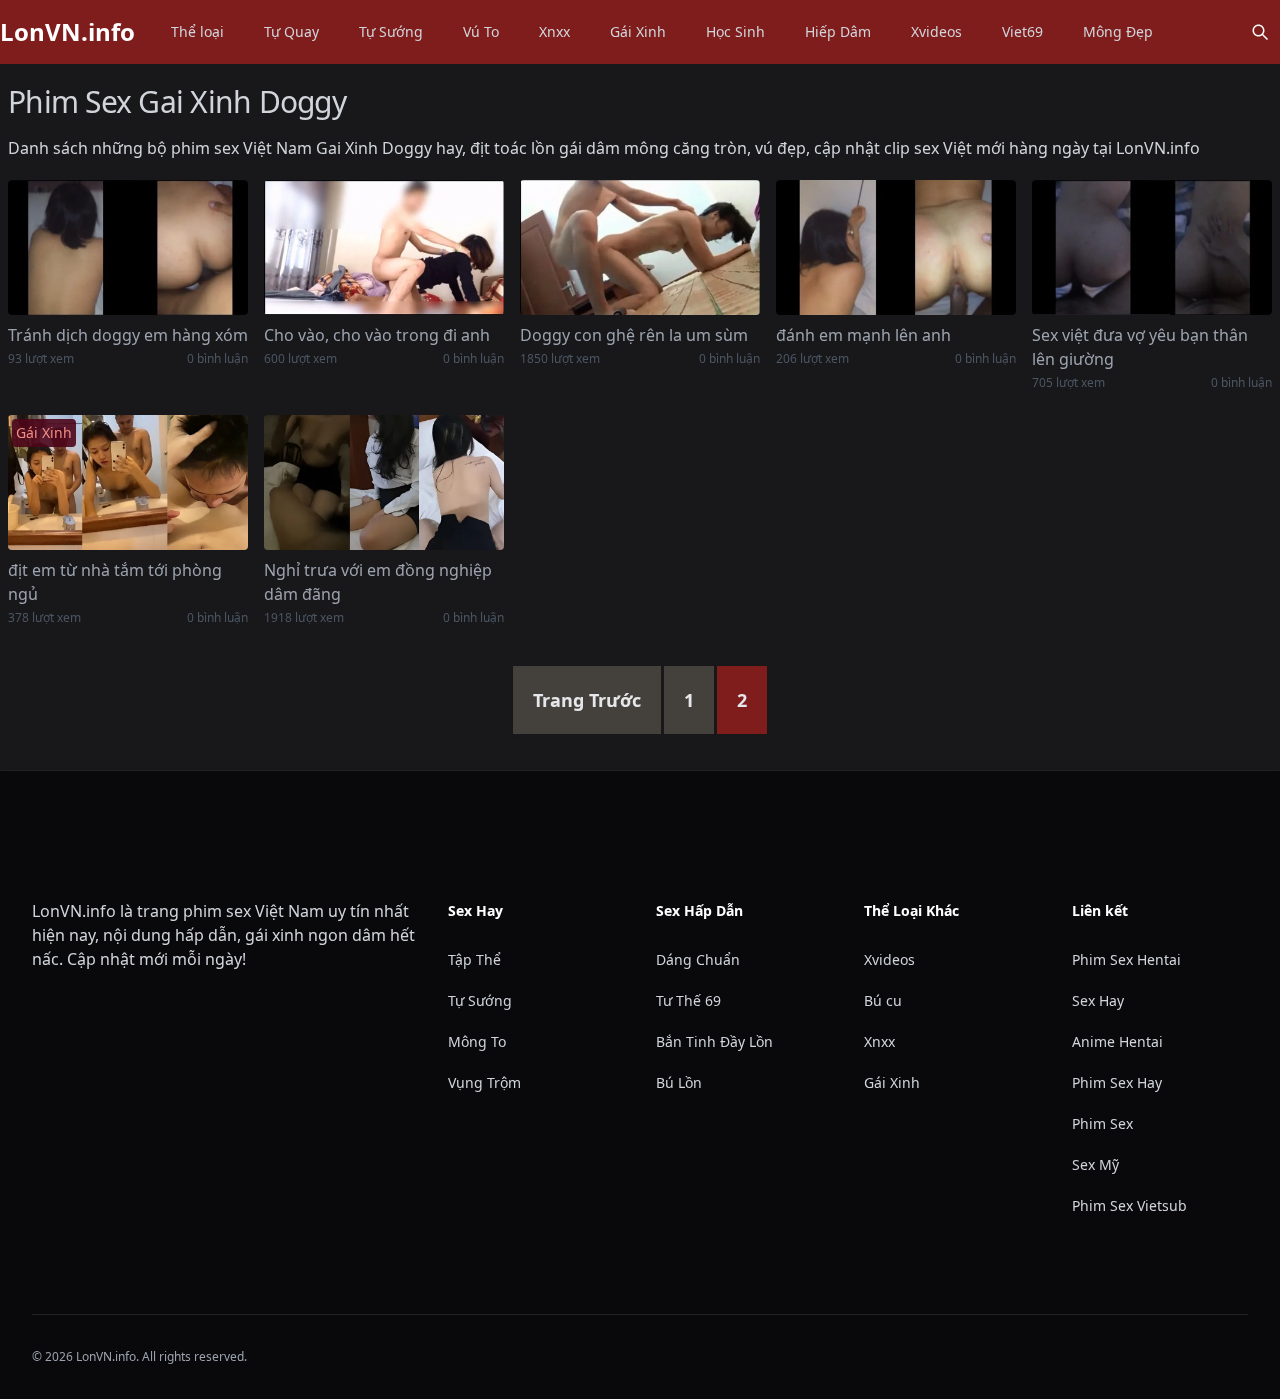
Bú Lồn (679, 1082)
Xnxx (554, 31)
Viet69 (1022, 31)
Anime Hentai (1117, 1041)
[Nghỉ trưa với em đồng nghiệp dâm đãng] (384, 482)
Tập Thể (474, 959)
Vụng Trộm (484, 1082)
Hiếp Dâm (838, 31)
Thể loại (197, 31)
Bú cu (883, 1000)
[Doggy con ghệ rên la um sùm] (640, 247)
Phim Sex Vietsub (1129, 1205)
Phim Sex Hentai (1126, 959)
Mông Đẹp (1118, 31)
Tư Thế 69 (688, 1000)
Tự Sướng (391, 31)
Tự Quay (291, 31)
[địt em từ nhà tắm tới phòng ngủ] (128, 482)
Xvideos (936, 31)
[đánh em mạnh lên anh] (896, 247)
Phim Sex (1102, 1123)
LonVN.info (67, 32)
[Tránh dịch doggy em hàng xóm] (128, 247)
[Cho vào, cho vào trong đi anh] (384, 247)
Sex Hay (1098, 1000)
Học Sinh (735, 31)
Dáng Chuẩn (698, 959)
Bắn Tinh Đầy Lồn (714, 1041)
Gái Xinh (638, 31)
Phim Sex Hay (1117, 1082)
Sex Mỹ (1095, 1164)
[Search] (1260, 32)
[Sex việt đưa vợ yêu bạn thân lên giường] (1152, 247)
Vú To (481, 31)
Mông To (477, 1041)
